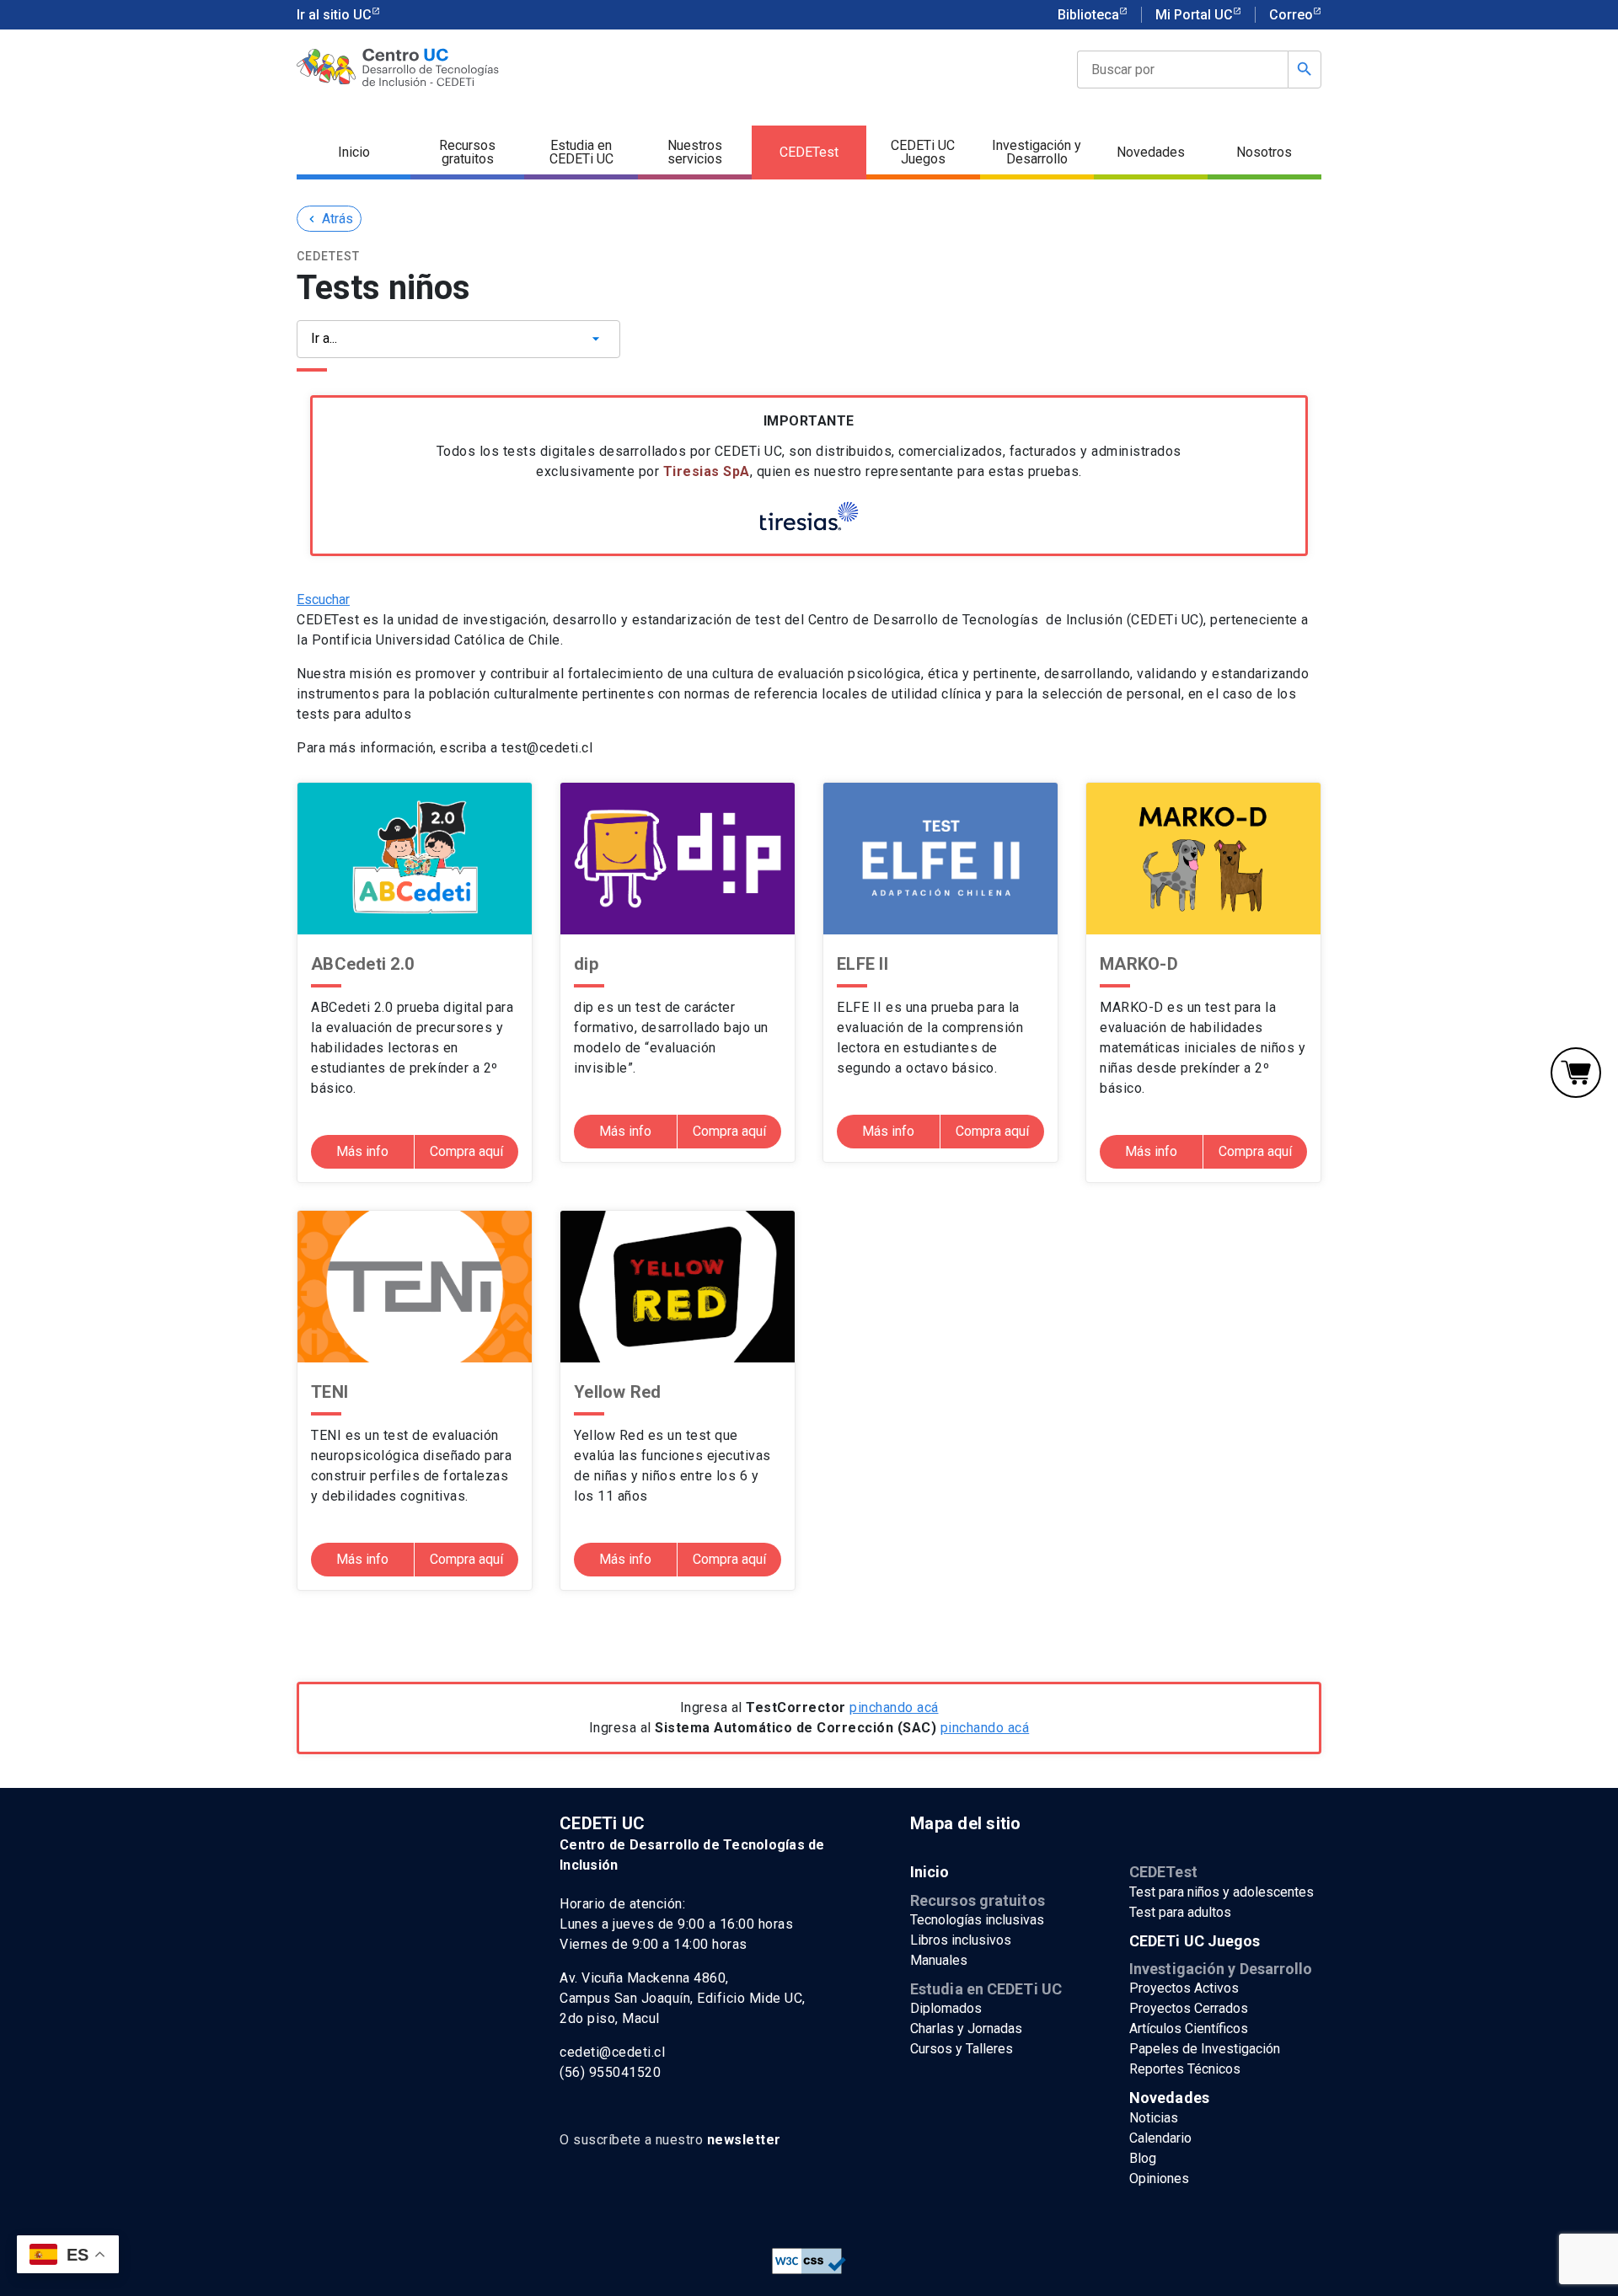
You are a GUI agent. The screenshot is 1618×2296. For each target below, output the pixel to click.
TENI (329, 1392)
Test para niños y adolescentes (1222, 1892)
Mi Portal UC (1194, 15)
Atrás (329, 219)
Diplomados (946, 2008)
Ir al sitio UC (334, 15)
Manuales (939, 1960)
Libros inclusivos (961, 1940)
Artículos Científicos (1189, 2028)
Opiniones (1159, 2178)
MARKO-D (1139, 964)
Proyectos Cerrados (1189, 2008)
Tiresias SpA (707, 471)
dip (586, 964)
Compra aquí (466, 1151)
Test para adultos (1180, 1912)
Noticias (1154, 2118)
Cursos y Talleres (962, 2049)
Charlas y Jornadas (966, 2028)
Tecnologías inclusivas (977, 1920)
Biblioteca (1088, 15)
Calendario (1160, 2138)
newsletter (744, 2140)
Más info (362, 1151)
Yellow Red (618, 1392)
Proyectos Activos (1184, 1988)
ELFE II (863, 964)
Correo (1291, 15)
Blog (1143, 2158)
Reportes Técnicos (1185, 2069)
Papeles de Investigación (1205, 2049)
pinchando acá (894, 1707)
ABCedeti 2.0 (362, 964)
